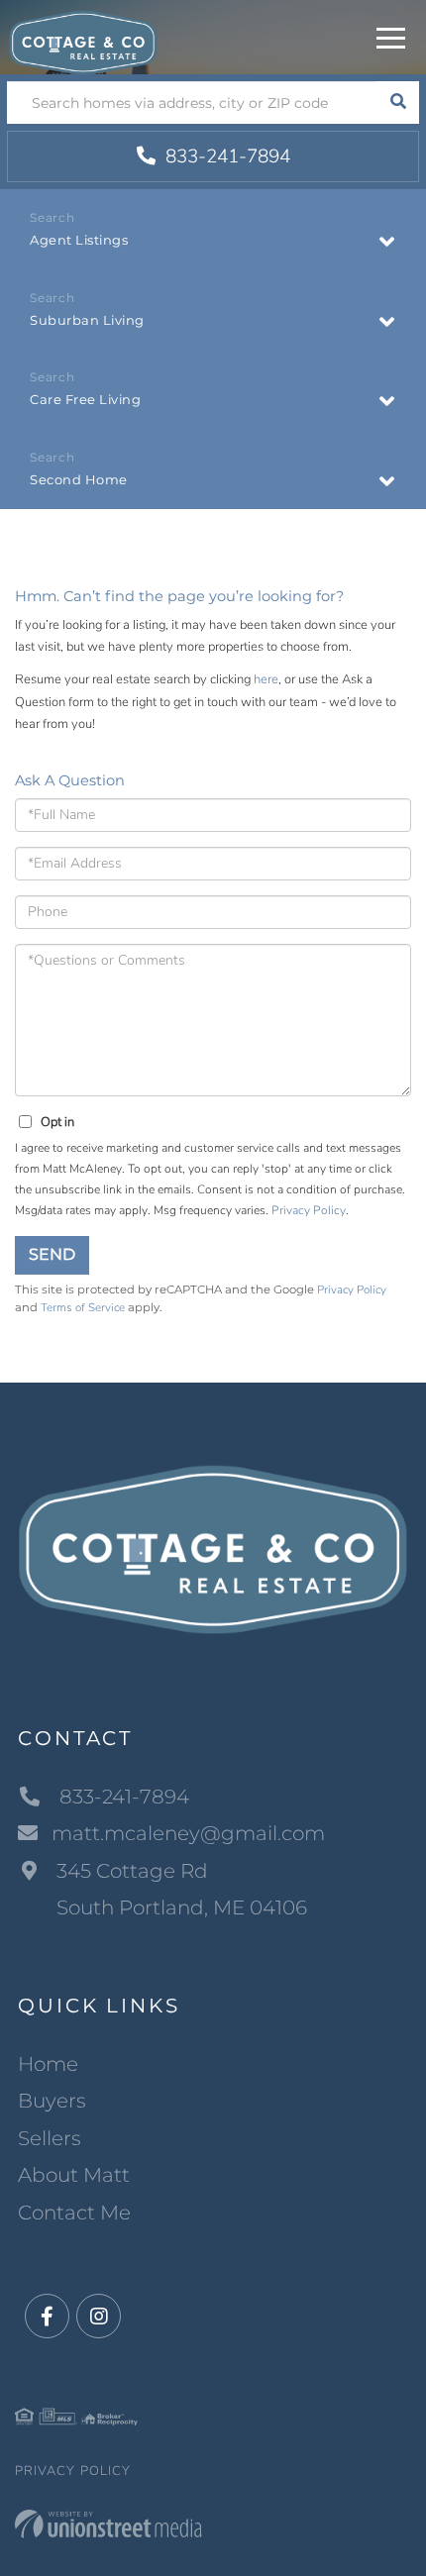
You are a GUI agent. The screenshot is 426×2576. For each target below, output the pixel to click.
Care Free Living (85, 399)
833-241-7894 (225, 156)
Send (52, 1254)
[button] (398, 103)
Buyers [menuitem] (52, 2101)
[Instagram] (99, 2317)
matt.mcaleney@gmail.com (188, 1833)
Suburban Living (87, 320)
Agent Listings (79, 240)
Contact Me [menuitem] (74, 2213)
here (266, 679)
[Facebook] (47, 2317)
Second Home (79, 479)
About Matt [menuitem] (74, 2175)
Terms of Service (83, 1307)
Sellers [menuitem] (50, 2138)
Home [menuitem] (48, 2064)
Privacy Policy (309, 1210)
